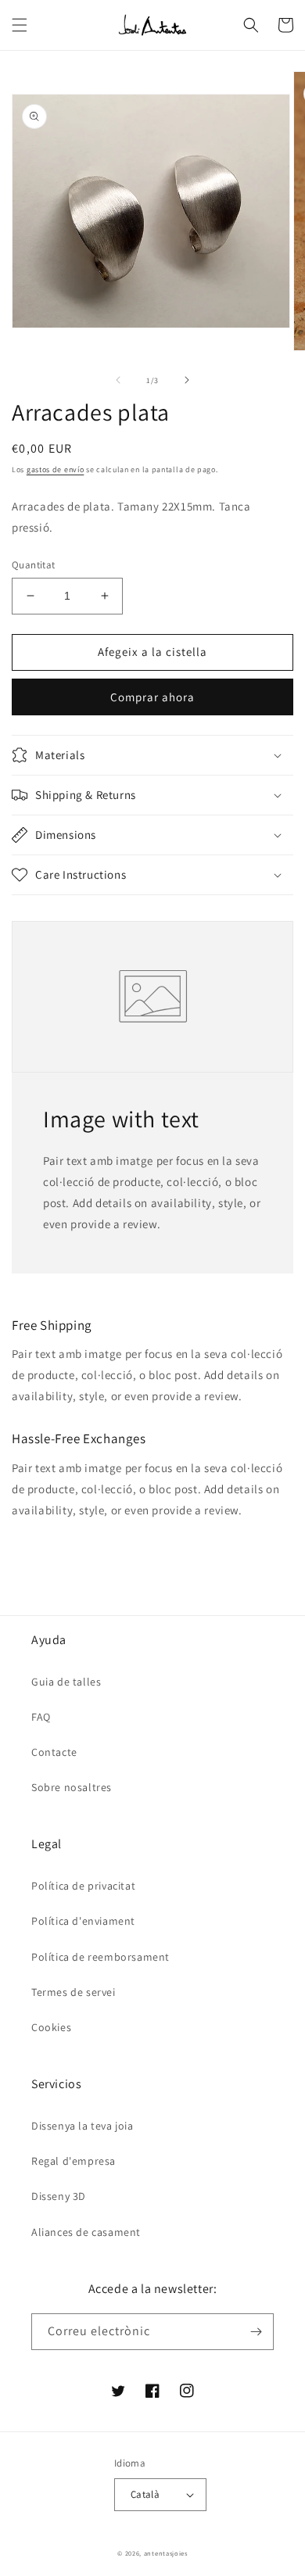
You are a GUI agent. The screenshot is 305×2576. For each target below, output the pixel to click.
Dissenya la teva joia (83, 2126)
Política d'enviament (83, 1921)
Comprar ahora (152, 697)
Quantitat (34, 565)
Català (145, 2494)
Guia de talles (66, 1682)
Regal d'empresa (74, 2161)
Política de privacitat (83, 1886)
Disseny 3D (59, 2196)
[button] (20, 25)
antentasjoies (166, 2553)
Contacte (54, 1752)
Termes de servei (74, 1992)
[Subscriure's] (256, 2332)
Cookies (51, 2027)
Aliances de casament (86, 2232)
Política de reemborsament (100, 1957)
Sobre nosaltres (72, 1787)
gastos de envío (56, 469)
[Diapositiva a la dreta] (187, 380)
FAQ (41, 1717)
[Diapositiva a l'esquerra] (118, 380)
